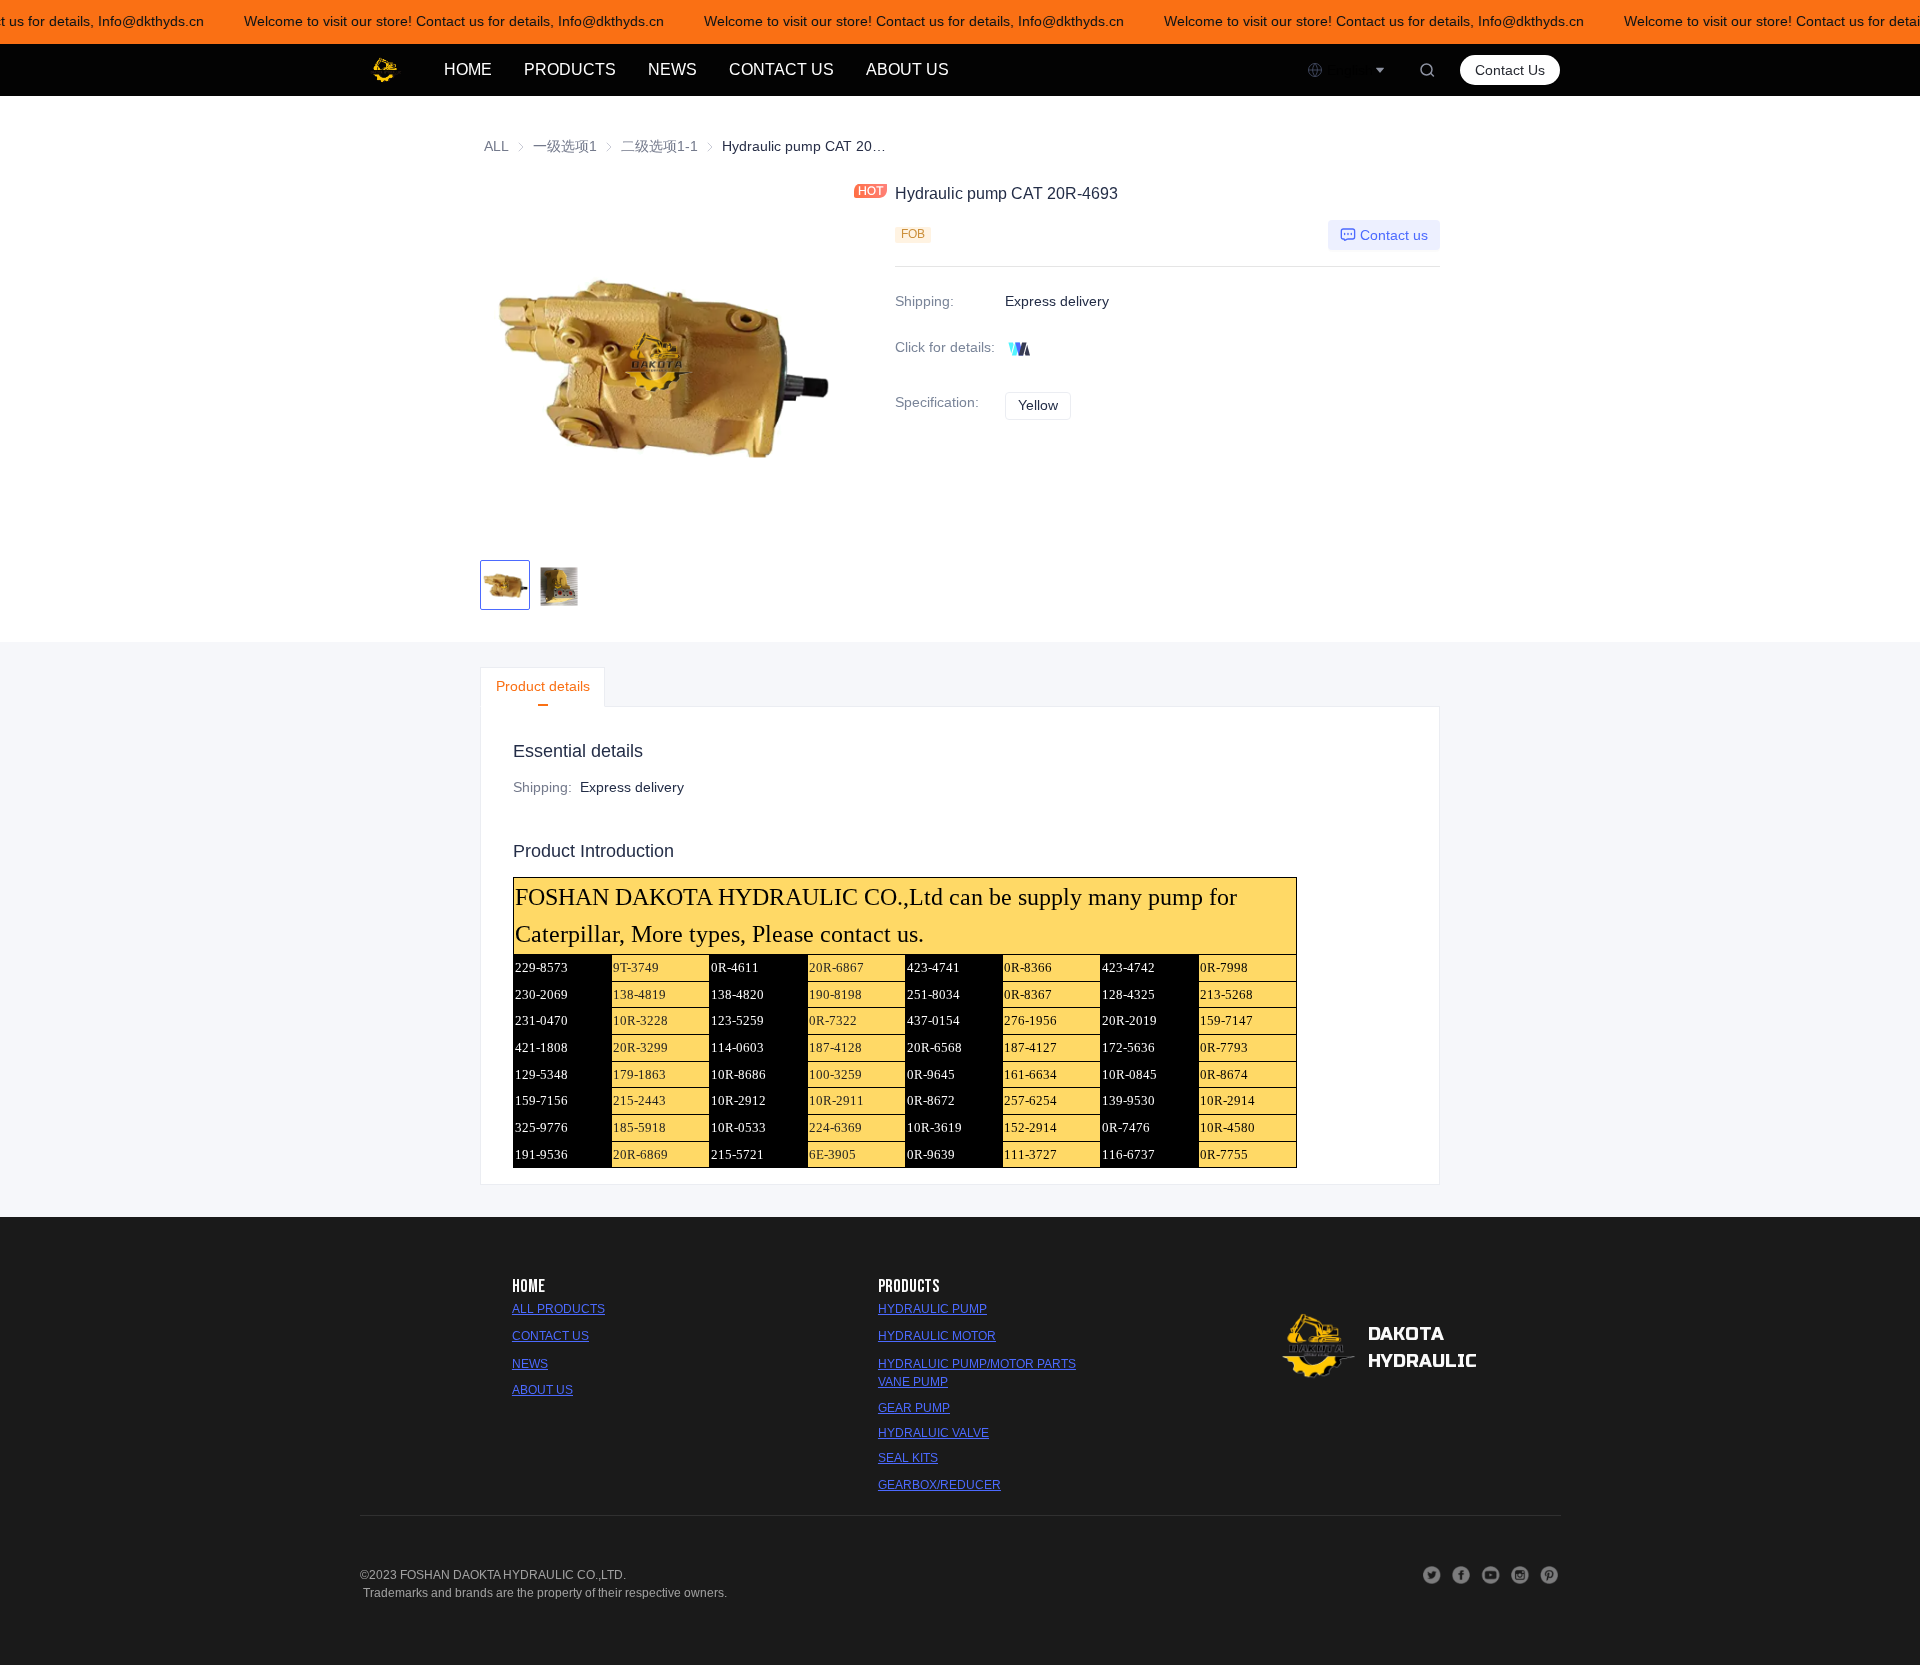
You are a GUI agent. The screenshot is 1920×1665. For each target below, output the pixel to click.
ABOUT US (907, 69)
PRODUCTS (570, 69)
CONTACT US (781, 69)
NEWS (672, 69)
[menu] (867, 69)
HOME (468, 69)
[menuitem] (468, 70)
